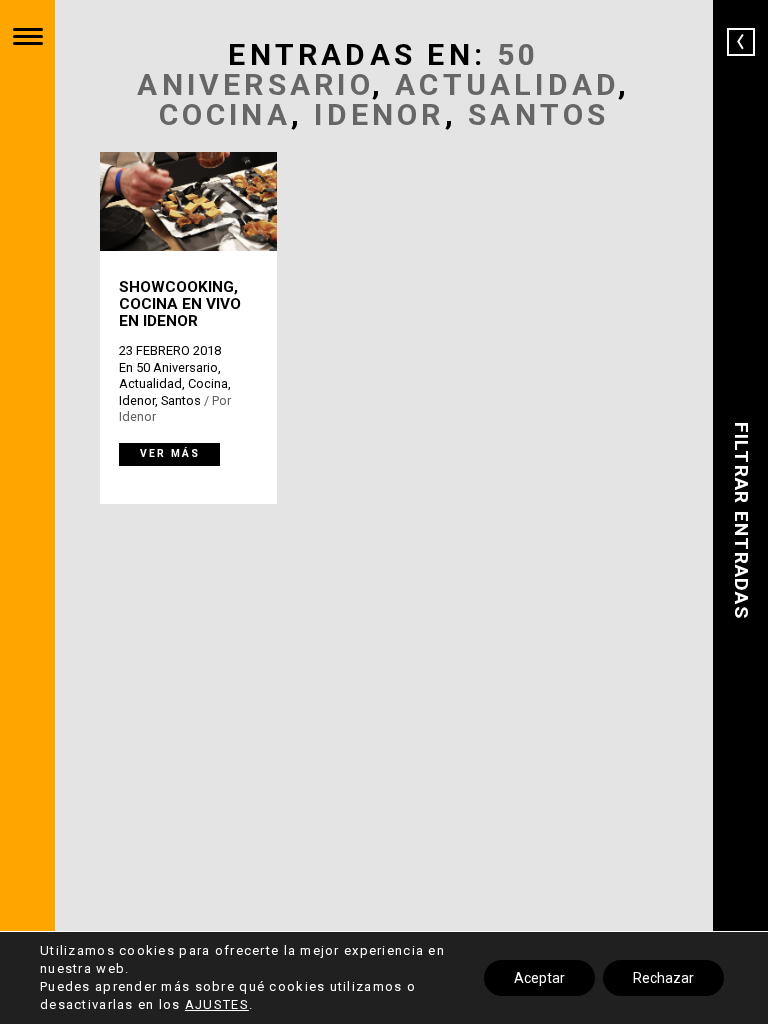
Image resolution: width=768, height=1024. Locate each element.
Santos (538, 114)
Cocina (225, 114)
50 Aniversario (338, 69)
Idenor (379, 114)
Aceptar (539, 978)
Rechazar (663, 978)
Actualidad (506, 84)
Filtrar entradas (741, 520)
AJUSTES (217, 1004)
